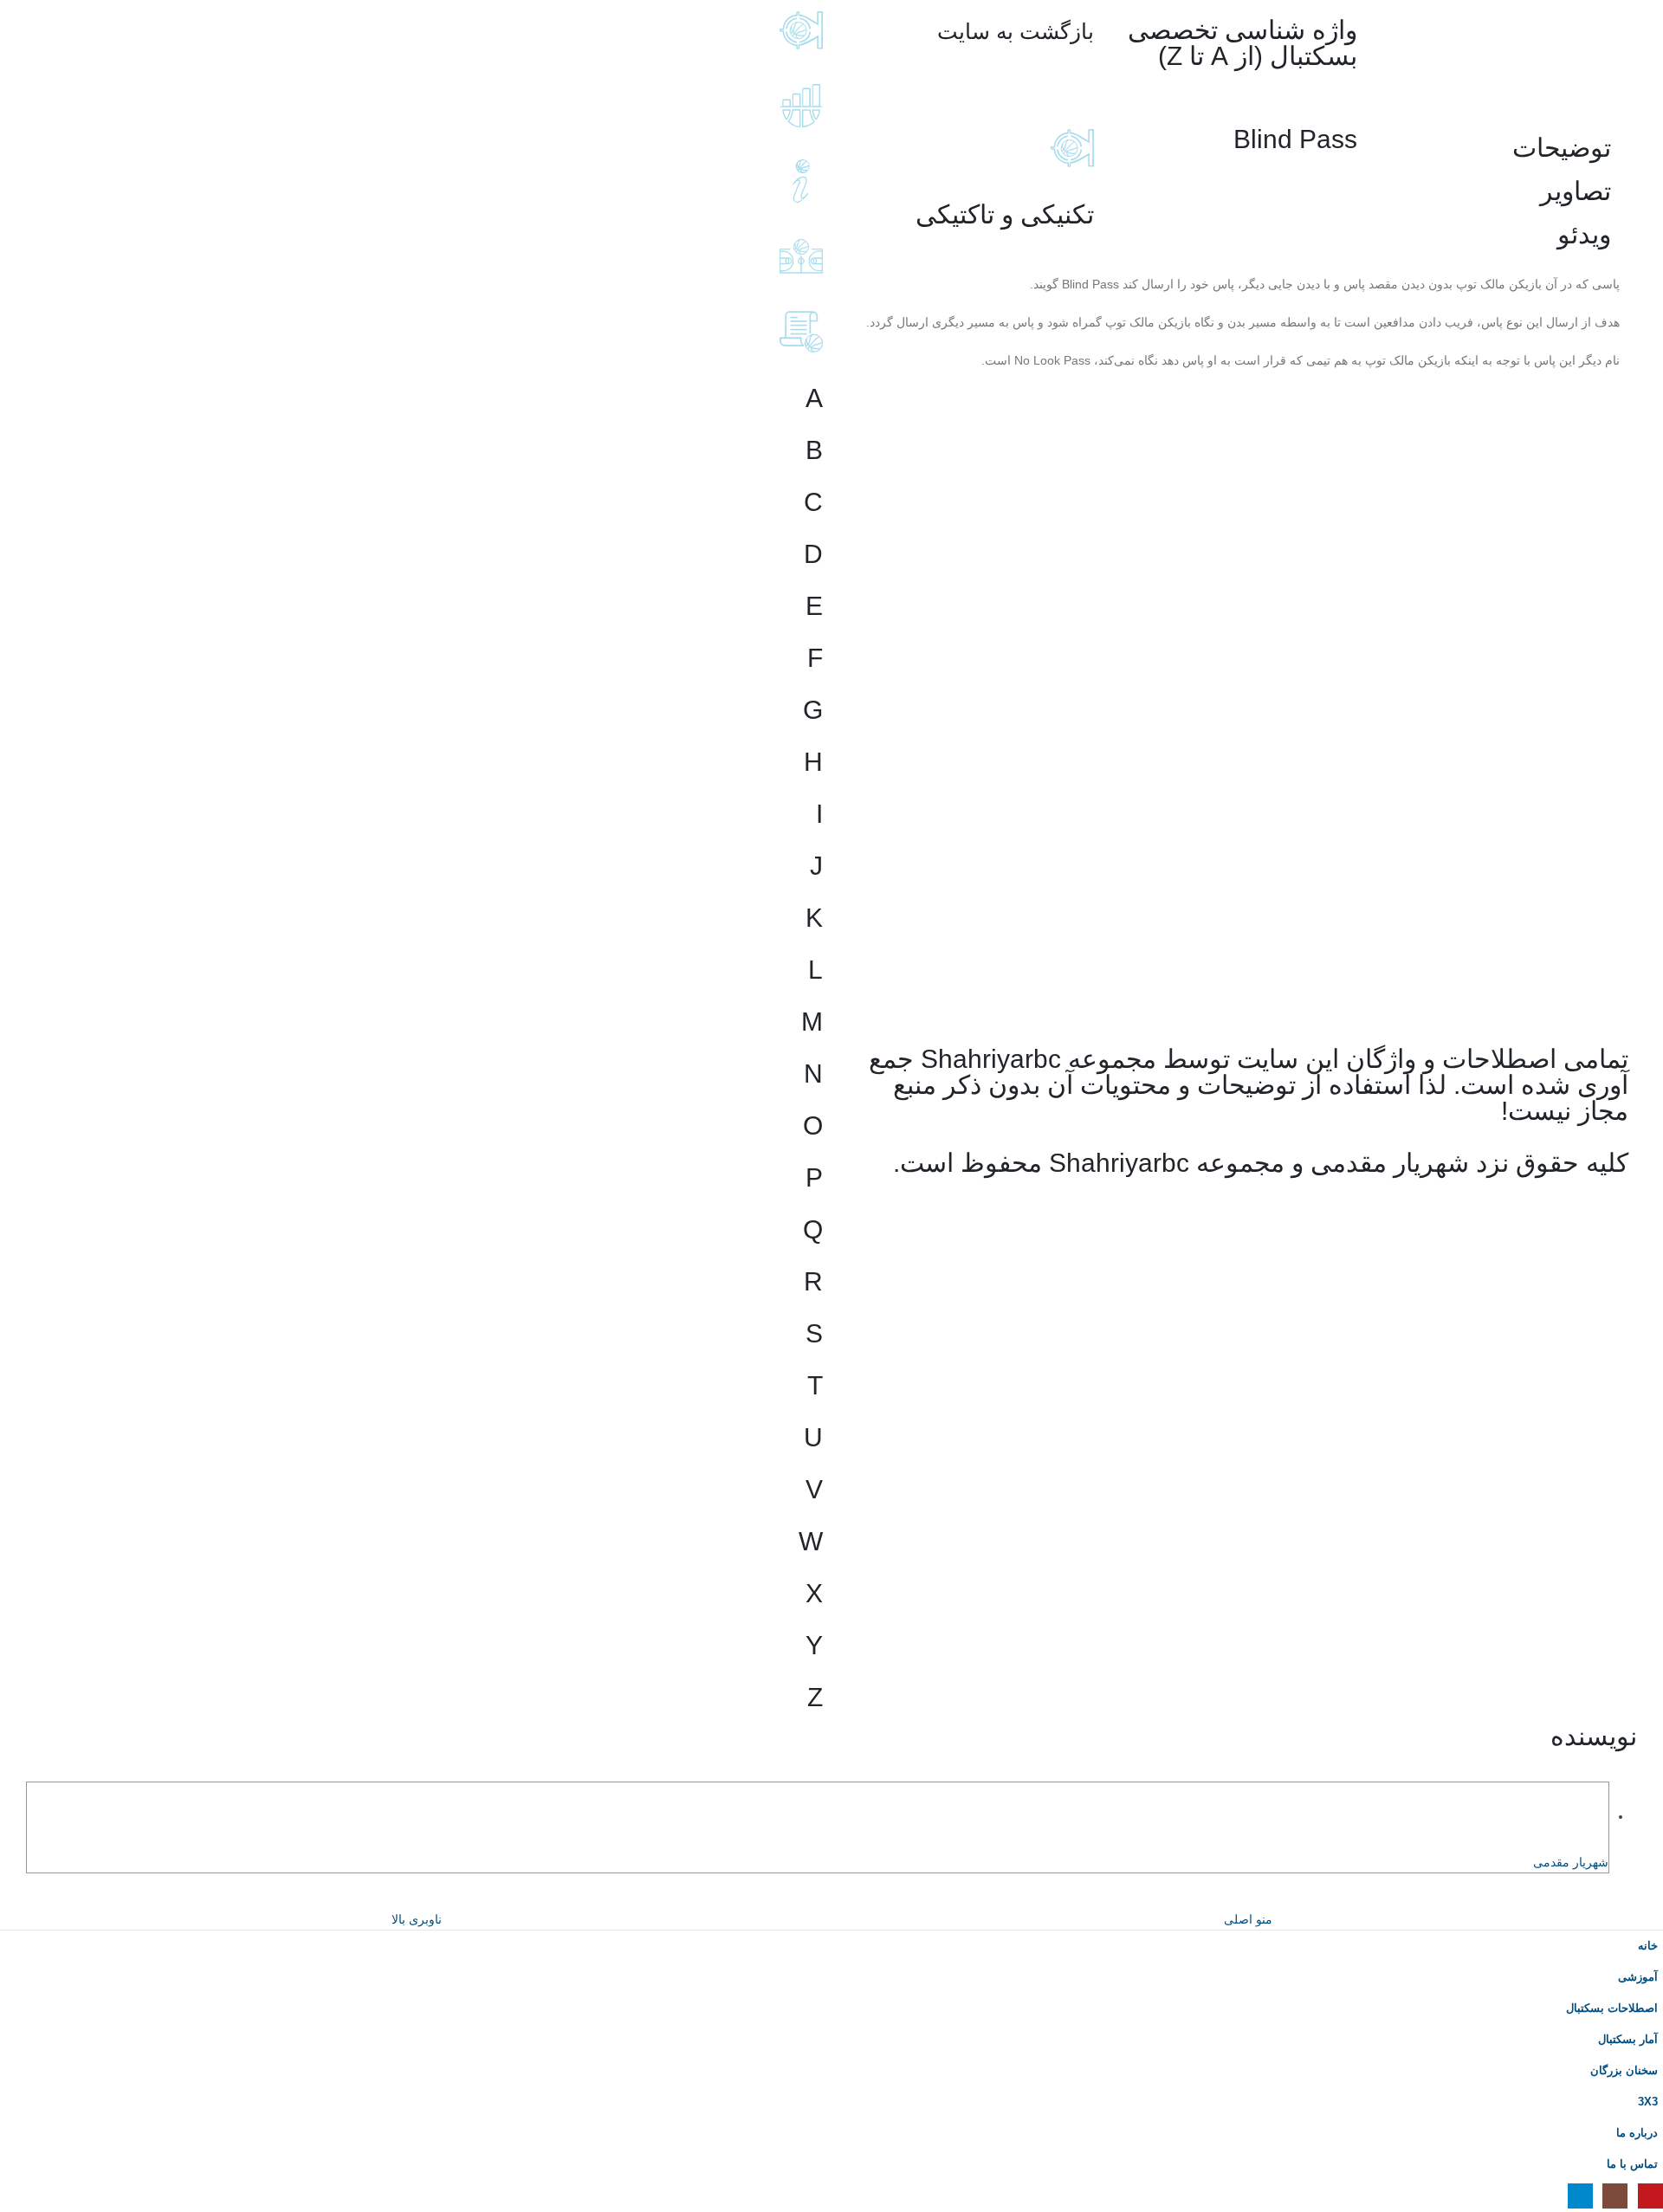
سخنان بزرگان (1624, 2071)
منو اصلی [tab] (1248, 1919)
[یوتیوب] (1650, 2196)
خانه (1648, 1946)
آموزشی (1638, 1977)
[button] (1653, 1898)
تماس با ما (1632, 2164)
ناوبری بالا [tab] (417, 1919)
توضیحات (1562, 148)
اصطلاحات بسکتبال (1612, 2008)
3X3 (1648, 2102)
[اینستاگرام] (1615, 2196)
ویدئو (1584, 234)
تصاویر (1576, 191)
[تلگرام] (1580, 2196)
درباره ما (1637, 2133)
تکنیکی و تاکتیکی (1005, 214)
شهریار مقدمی (1571, 1862)
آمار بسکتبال (1628, 2040)
